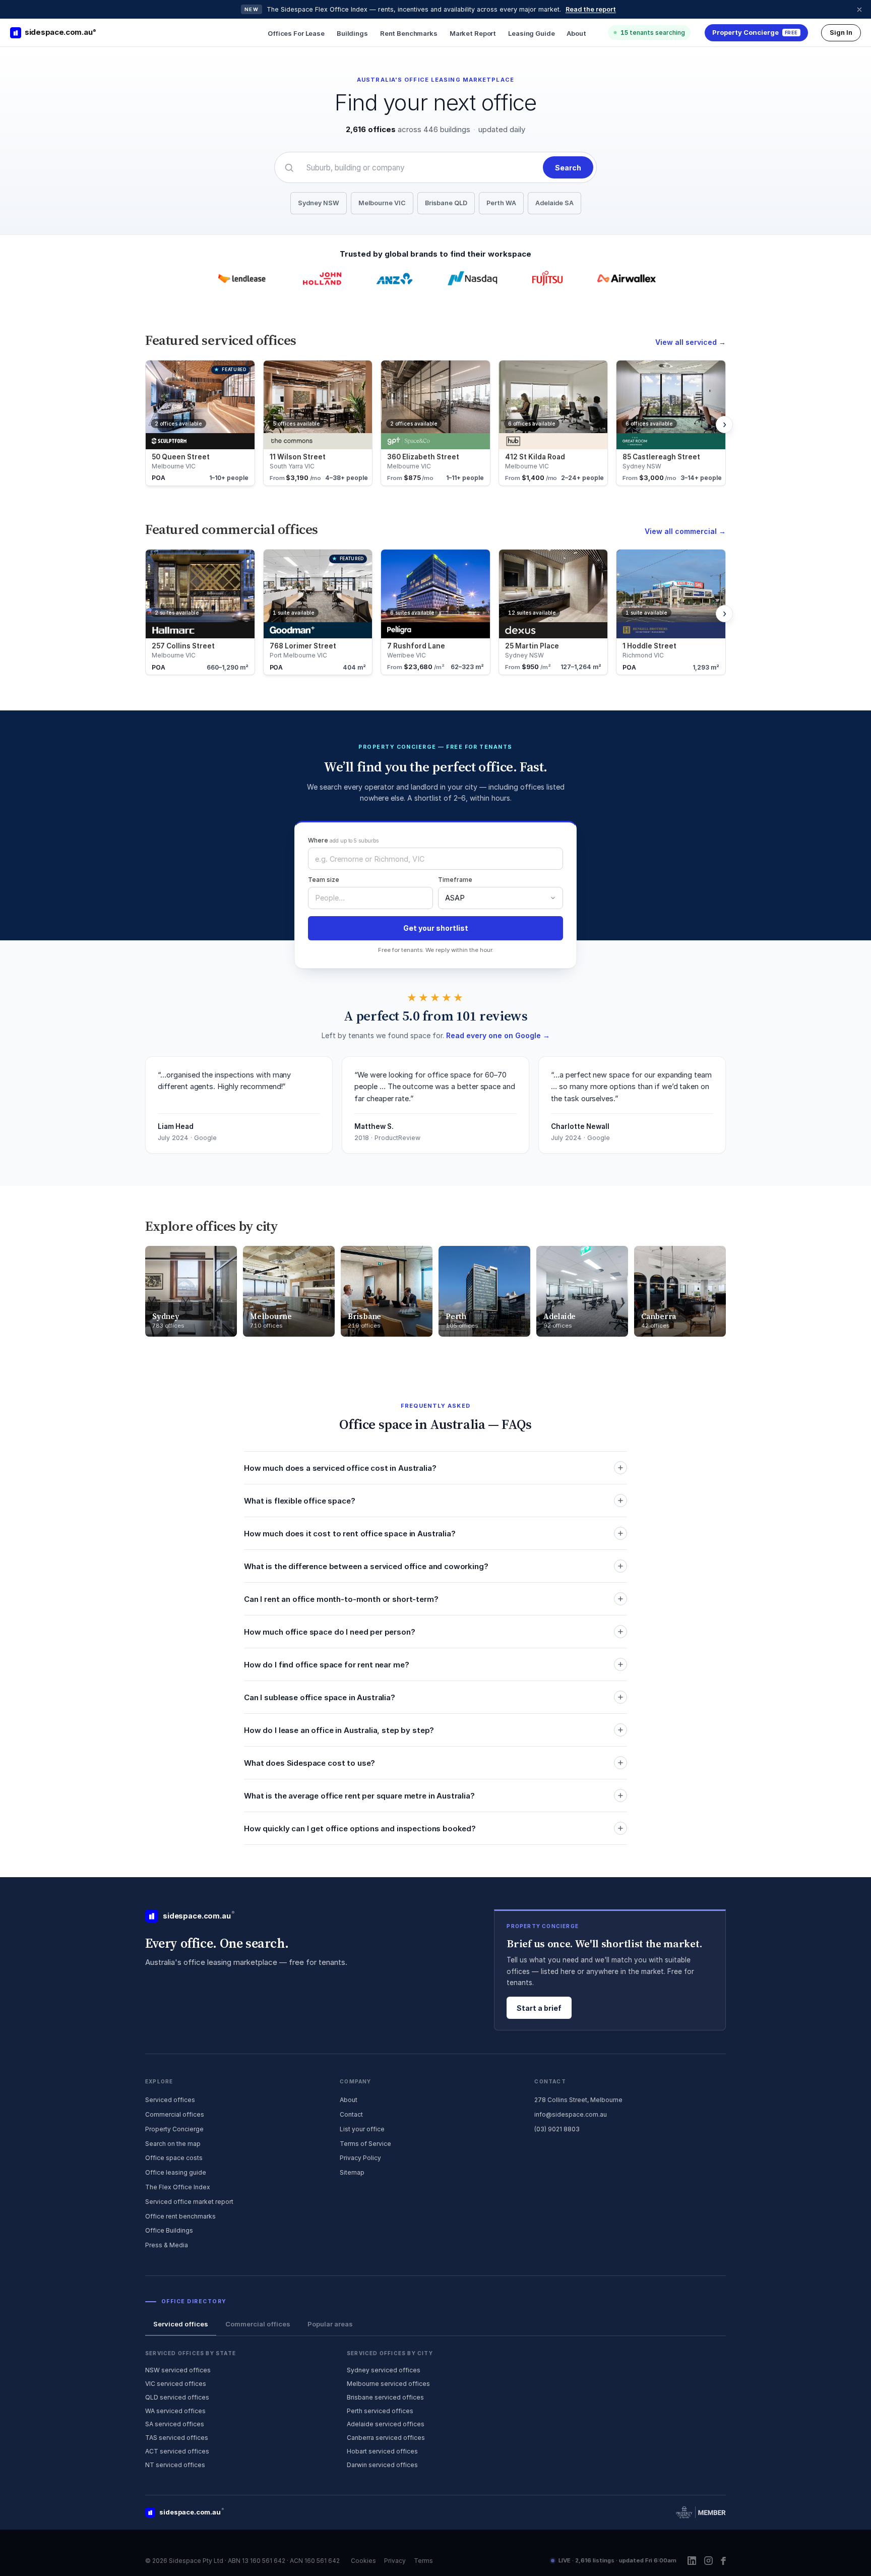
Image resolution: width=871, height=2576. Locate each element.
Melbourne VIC (382, 203)
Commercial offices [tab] (258, 2324)
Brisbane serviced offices (385, 2397)
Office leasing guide (176, 2172)
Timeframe (455, 880)
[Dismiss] (859, 10)
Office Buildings (169, 2230)
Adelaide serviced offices (386, 2424)
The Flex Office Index (178, 2187)
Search (568, 168)
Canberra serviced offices (386, 2438)
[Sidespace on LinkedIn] (692, 2561)
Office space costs (174, 2158)
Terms (423, 2561)
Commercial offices (175, 2114)
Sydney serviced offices (384, 2370)
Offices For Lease (296, 33)
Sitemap (352, 2172)
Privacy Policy (360, 2158)
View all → (691, 342)
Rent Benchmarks (409, 33)
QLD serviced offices (177, 2397)
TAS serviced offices (177, 2438)
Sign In (841, 32)
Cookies (363, 2561)
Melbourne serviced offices (388, 2384)
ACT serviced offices (177, 2451)
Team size (324, 880)
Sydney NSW (319, 203)
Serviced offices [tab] (181, 2324)
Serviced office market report (189, 2202)
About (576, 33)
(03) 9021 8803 (557, 2129)
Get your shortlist (436, 928)
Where (343, 840)
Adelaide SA (554, 203)
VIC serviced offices (176, 2384)
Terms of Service (365, 2144)
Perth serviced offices (380, 2411)
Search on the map (173, 2144)
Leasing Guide (531, 33)
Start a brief (539, 2008)
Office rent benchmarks (180, 2216)
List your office (362, 2129)
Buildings (352, 33)
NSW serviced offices (178, 2370)
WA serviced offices (175, 2411)
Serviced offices (170, 2100)
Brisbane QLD (446, 203)
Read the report (591, 9)
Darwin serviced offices (382, 2465)
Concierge (755, 32)
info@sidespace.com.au (571, 2114)
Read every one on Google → (498, 1035)
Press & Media (167, 2245)
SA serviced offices (175, 2424)
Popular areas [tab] (330, 2324)
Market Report (473, 33)
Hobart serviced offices (382, 2451)
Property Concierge (174, 2129)
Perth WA (501, 203)
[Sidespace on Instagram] (708, 2561)
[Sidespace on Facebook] (723, 2561)
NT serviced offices (175, 2465)
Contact (351, 2114)
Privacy (395, 2561)
